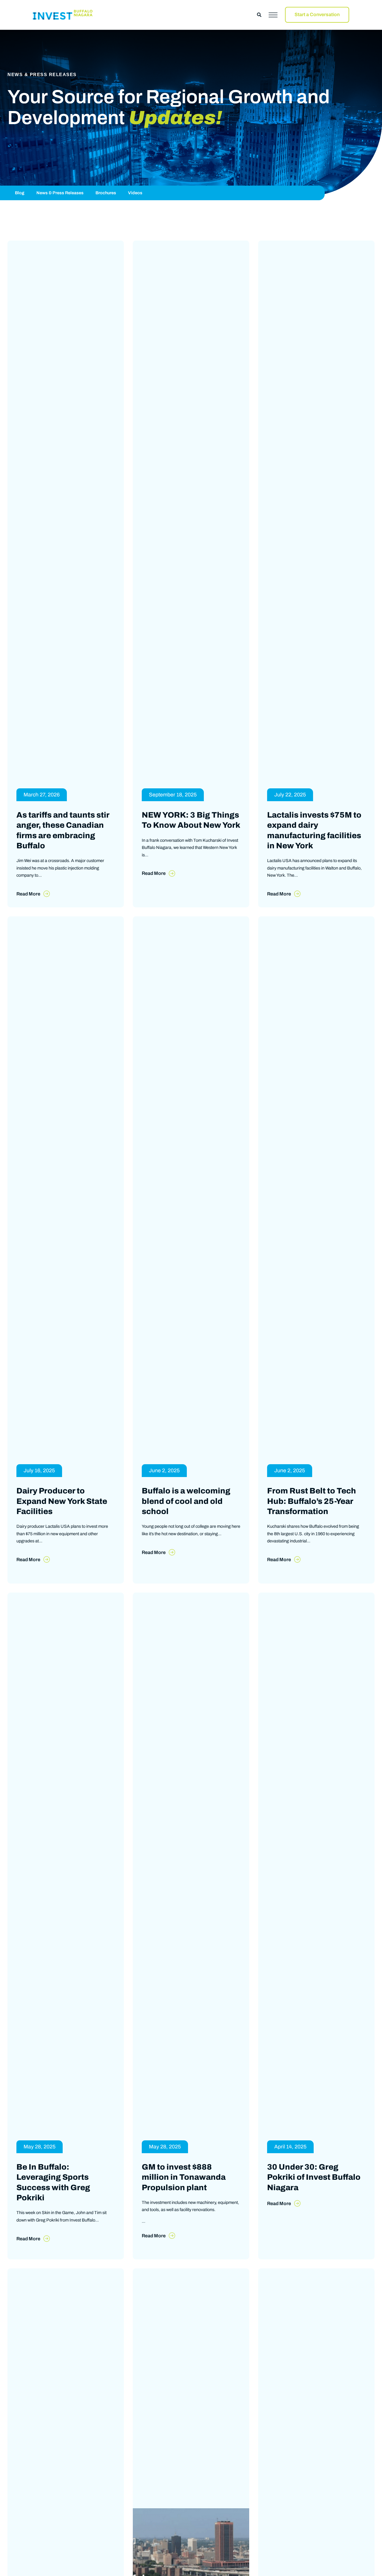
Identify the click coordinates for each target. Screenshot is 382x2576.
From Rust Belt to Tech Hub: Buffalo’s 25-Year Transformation (312, 1513)
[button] (259, 15)
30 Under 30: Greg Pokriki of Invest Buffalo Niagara (314, 2195)
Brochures (106, 193)
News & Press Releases (60, 193)
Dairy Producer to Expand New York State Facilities (62, 1513)
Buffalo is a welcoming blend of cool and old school (186, 1513)
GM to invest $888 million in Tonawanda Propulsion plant (184, 2195)
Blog (20, 193)
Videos (135, 193)
